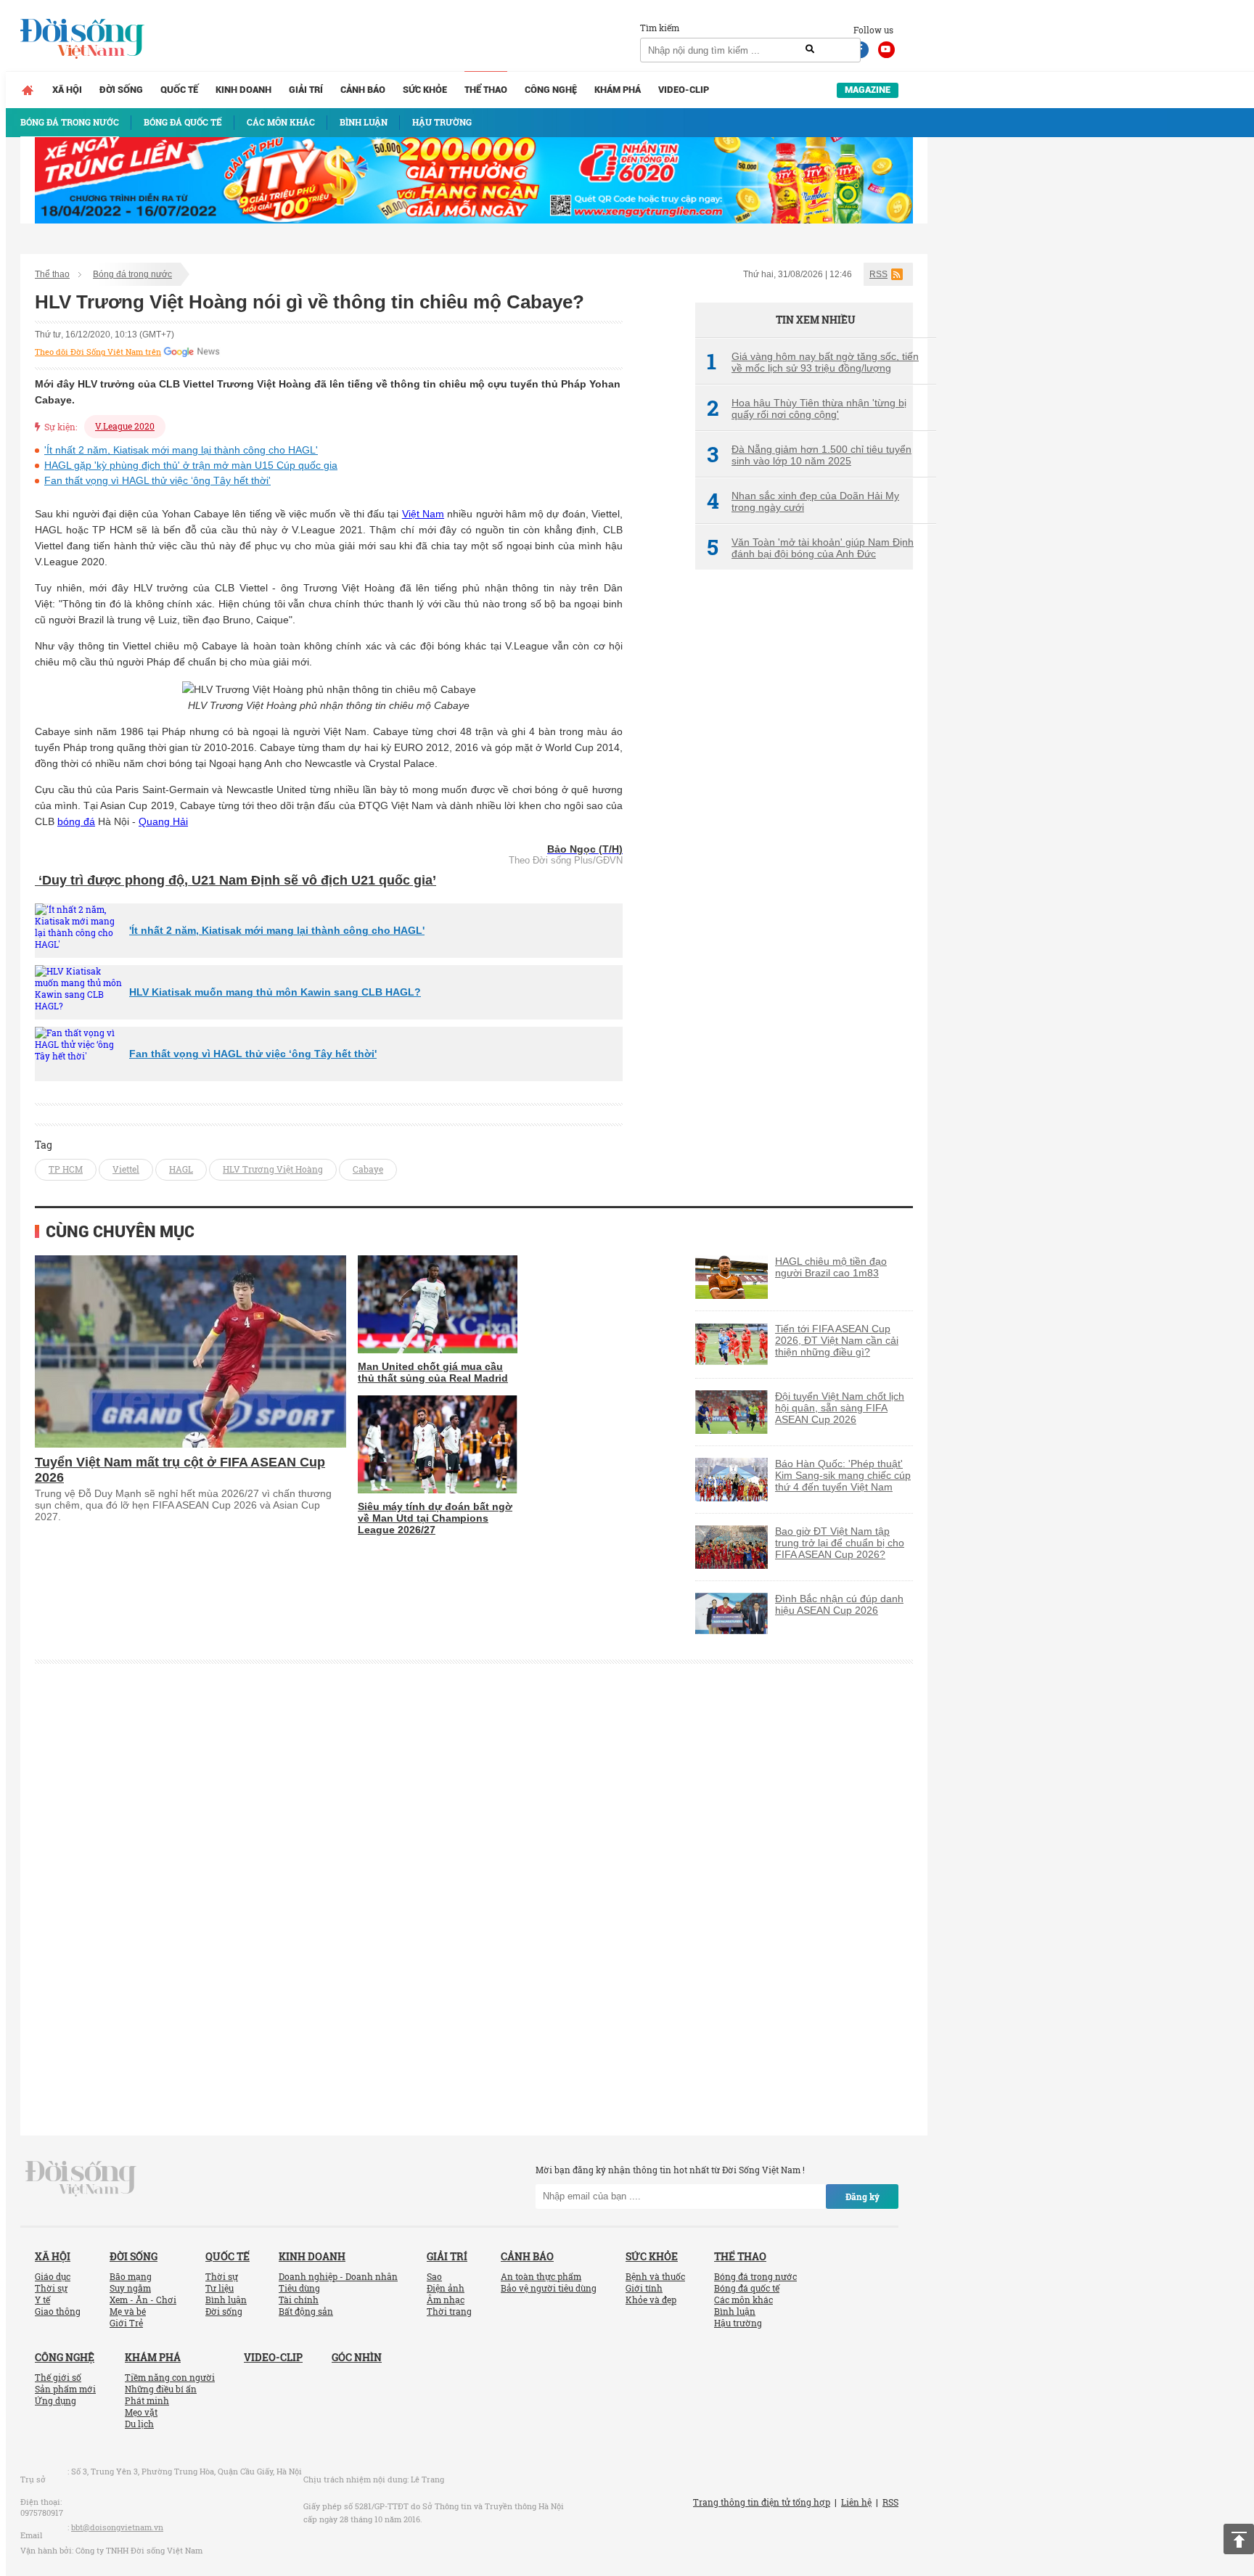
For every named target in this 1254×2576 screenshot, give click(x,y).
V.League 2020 (125, 426)
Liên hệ (856, 2502)
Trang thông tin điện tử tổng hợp (762, 2502)
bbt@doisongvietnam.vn (117, 2527)
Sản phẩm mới (65, 2389)
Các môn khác (743, 2300)
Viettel (126, 1169)
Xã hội (67, 90)
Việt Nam (423, 514)
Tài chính (299, 2300)
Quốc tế (179, 90)
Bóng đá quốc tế (747, 2288)
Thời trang (449, 2311)
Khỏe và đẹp (651, 2300)
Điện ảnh (446, 2288)
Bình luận (226, 2300)
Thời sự (51, 2288)
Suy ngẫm (130, 2288)
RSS (878, 274)
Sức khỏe (425, 90)
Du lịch (139, 2424)
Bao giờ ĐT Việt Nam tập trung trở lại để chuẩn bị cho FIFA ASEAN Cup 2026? (840, 1543)
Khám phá (618, 90)
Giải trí (306, 90)
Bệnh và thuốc (655, 2276)
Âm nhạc (446, 2300)
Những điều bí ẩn (161, 2389)
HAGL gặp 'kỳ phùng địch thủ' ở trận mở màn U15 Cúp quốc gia (191, 465)
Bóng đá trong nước (132, 274)
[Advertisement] (804, 824)
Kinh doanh (243, 90)
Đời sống (121, 90)
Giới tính (644, 2288)
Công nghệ (551, 90)
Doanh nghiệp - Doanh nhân (338, 2276)
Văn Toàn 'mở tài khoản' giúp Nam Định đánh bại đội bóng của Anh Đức (810, 548)
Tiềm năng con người (170, 2377)
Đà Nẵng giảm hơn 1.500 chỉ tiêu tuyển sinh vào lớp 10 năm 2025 (809, 455)
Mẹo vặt (141, 2412)
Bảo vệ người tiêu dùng (549, 2288)
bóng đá (76, 821)
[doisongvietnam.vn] (81, 2177)
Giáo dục (53, 2276)
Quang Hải (163, 821)
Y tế (42, 2300)
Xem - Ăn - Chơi (143, 2300)
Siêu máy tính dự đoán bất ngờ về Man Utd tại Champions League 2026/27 (435, 1518)
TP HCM (66, 1169)
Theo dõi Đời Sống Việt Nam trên (98, 352)
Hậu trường (738, 2323)
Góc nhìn (357, 2357)
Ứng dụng (56, 2400)
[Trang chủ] (28, 90)
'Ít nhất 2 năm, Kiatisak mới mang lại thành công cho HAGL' (181, 450)
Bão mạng (131, 2276)
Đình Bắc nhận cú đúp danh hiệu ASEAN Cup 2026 (839, 1604)
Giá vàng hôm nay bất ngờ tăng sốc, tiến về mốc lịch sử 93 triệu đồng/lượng (813, 362)
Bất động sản (306, 2311)
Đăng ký (862, 2196)
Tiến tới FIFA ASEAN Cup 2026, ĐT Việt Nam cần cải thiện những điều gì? (837, 1340)
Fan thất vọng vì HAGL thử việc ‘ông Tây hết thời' (157, 480)
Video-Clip (684, 90)
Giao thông (58, 2311)
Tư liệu (220, 2288)
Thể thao (486, 90)
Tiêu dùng (299, 2288)
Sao (434, 2276)
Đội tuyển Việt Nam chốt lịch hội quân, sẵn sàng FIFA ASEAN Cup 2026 (840, 1408)
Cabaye (368, 1169)
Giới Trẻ (126, 2323)
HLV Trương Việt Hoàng (273, 1169)
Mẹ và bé (128, 2311)
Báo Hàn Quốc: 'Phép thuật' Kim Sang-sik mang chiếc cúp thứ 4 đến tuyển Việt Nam (843, 1475)
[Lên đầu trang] (1239, 2539)
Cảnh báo (363, 90)
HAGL (181, 1169)
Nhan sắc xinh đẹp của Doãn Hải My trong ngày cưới (803, 501)
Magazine (868, 90)
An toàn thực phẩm (541, 2276)
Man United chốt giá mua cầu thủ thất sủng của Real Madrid (433, 1372)
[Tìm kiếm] (810, 49)
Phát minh (147, 2400)
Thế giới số (58, 2377)
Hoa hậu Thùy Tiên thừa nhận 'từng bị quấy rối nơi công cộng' (807, 409)
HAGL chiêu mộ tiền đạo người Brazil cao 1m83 (831, 1267)
